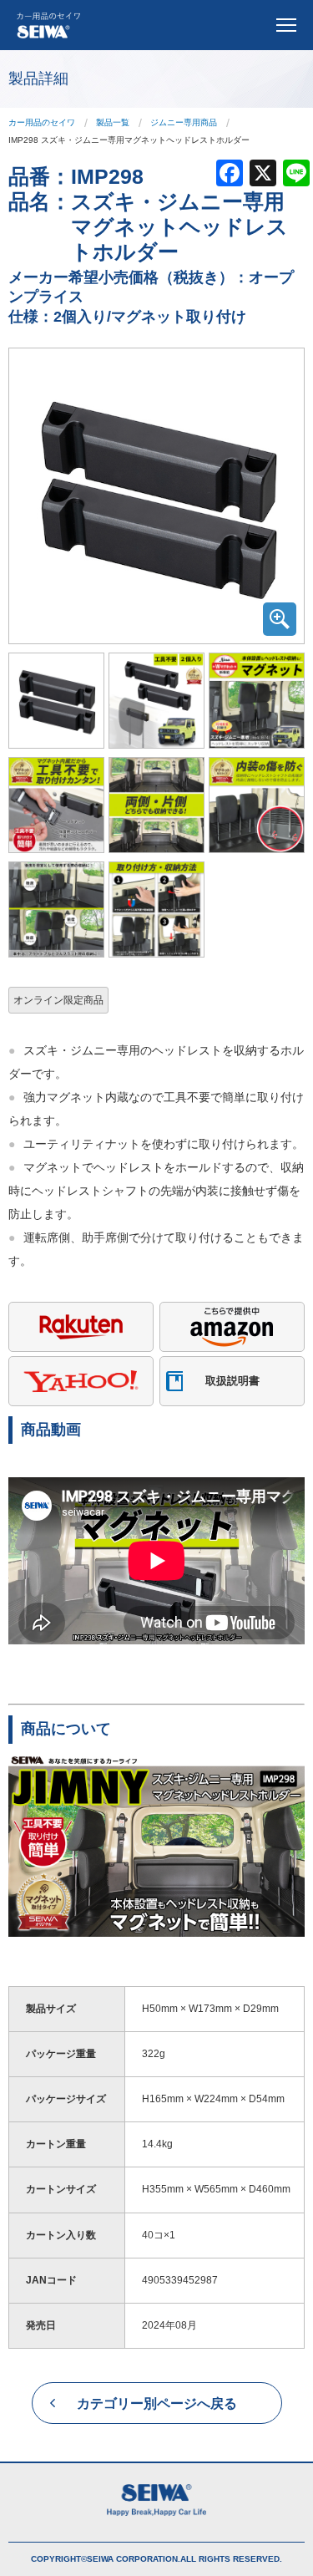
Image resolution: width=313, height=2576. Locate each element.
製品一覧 (113, 122)
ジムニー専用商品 (184, 122)
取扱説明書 (232, 1381)
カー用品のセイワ (42, 122)
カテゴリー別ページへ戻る (157, 2403)
